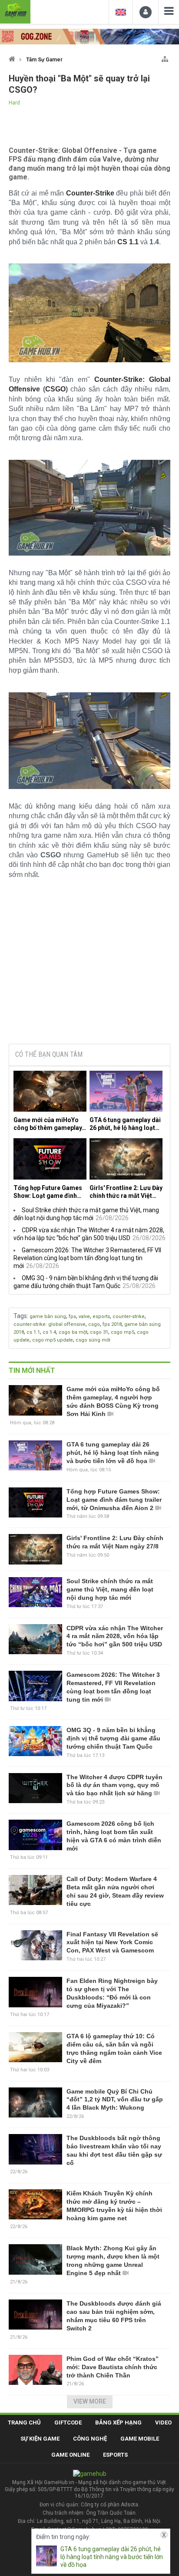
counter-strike (129, 1317)
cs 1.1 (33, 1332)
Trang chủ (24, 2423)
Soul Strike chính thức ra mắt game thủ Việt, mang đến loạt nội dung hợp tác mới (110, 1589)
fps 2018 (112, 1324)
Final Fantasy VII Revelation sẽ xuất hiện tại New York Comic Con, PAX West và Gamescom (112, 1942)
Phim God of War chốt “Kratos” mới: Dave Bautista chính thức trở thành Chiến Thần (113, 2367)
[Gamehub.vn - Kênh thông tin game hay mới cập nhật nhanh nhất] (15, 11)
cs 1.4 (49, 1332)
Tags (20, 1316)
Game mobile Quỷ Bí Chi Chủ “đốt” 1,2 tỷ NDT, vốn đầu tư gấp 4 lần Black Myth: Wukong (115, 2100)
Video (163, 2423)
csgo (94, 1324)
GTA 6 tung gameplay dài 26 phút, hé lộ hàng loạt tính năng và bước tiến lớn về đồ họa (126, 1124)
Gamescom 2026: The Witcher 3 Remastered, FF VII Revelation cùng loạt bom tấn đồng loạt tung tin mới (87, 1258)
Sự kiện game (40, 2439)
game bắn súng (48, 1317)
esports (101, 1317)
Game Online (70, 2455)
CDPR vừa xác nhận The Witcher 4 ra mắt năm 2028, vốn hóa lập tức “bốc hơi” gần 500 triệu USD (115, 1636)
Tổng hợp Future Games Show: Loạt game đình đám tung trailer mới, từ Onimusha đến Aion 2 (48, 1192)
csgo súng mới (93, 1340)
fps (72, 1317)
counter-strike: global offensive (50, 1324)
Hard (14, 103)
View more (90, 2401)
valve (84, 1317)
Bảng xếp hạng (118, 2423)
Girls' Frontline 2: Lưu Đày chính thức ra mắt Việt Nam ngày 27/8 (126, 1192)
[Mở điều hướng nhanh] (165, 57)
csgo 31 (99, 1332)
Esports (115, 2455)
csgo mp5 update (53, 1340)
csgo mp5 (123, 1332)
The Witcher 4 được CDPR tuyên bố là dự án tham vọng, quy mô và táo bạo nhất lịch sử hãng (114, 1785)
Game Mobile (140, 2439)
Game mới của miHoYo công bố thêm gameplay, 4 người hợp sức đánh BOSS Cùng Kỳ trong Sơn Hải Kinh (49, 1124)
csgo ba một (73, 1332)
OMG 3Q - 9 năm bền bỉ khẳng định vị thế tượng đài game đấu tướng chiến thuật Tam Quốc (113, 1738)
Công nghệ (90, 2439)
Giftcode (68, 2423)
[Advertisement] (89, 971)
